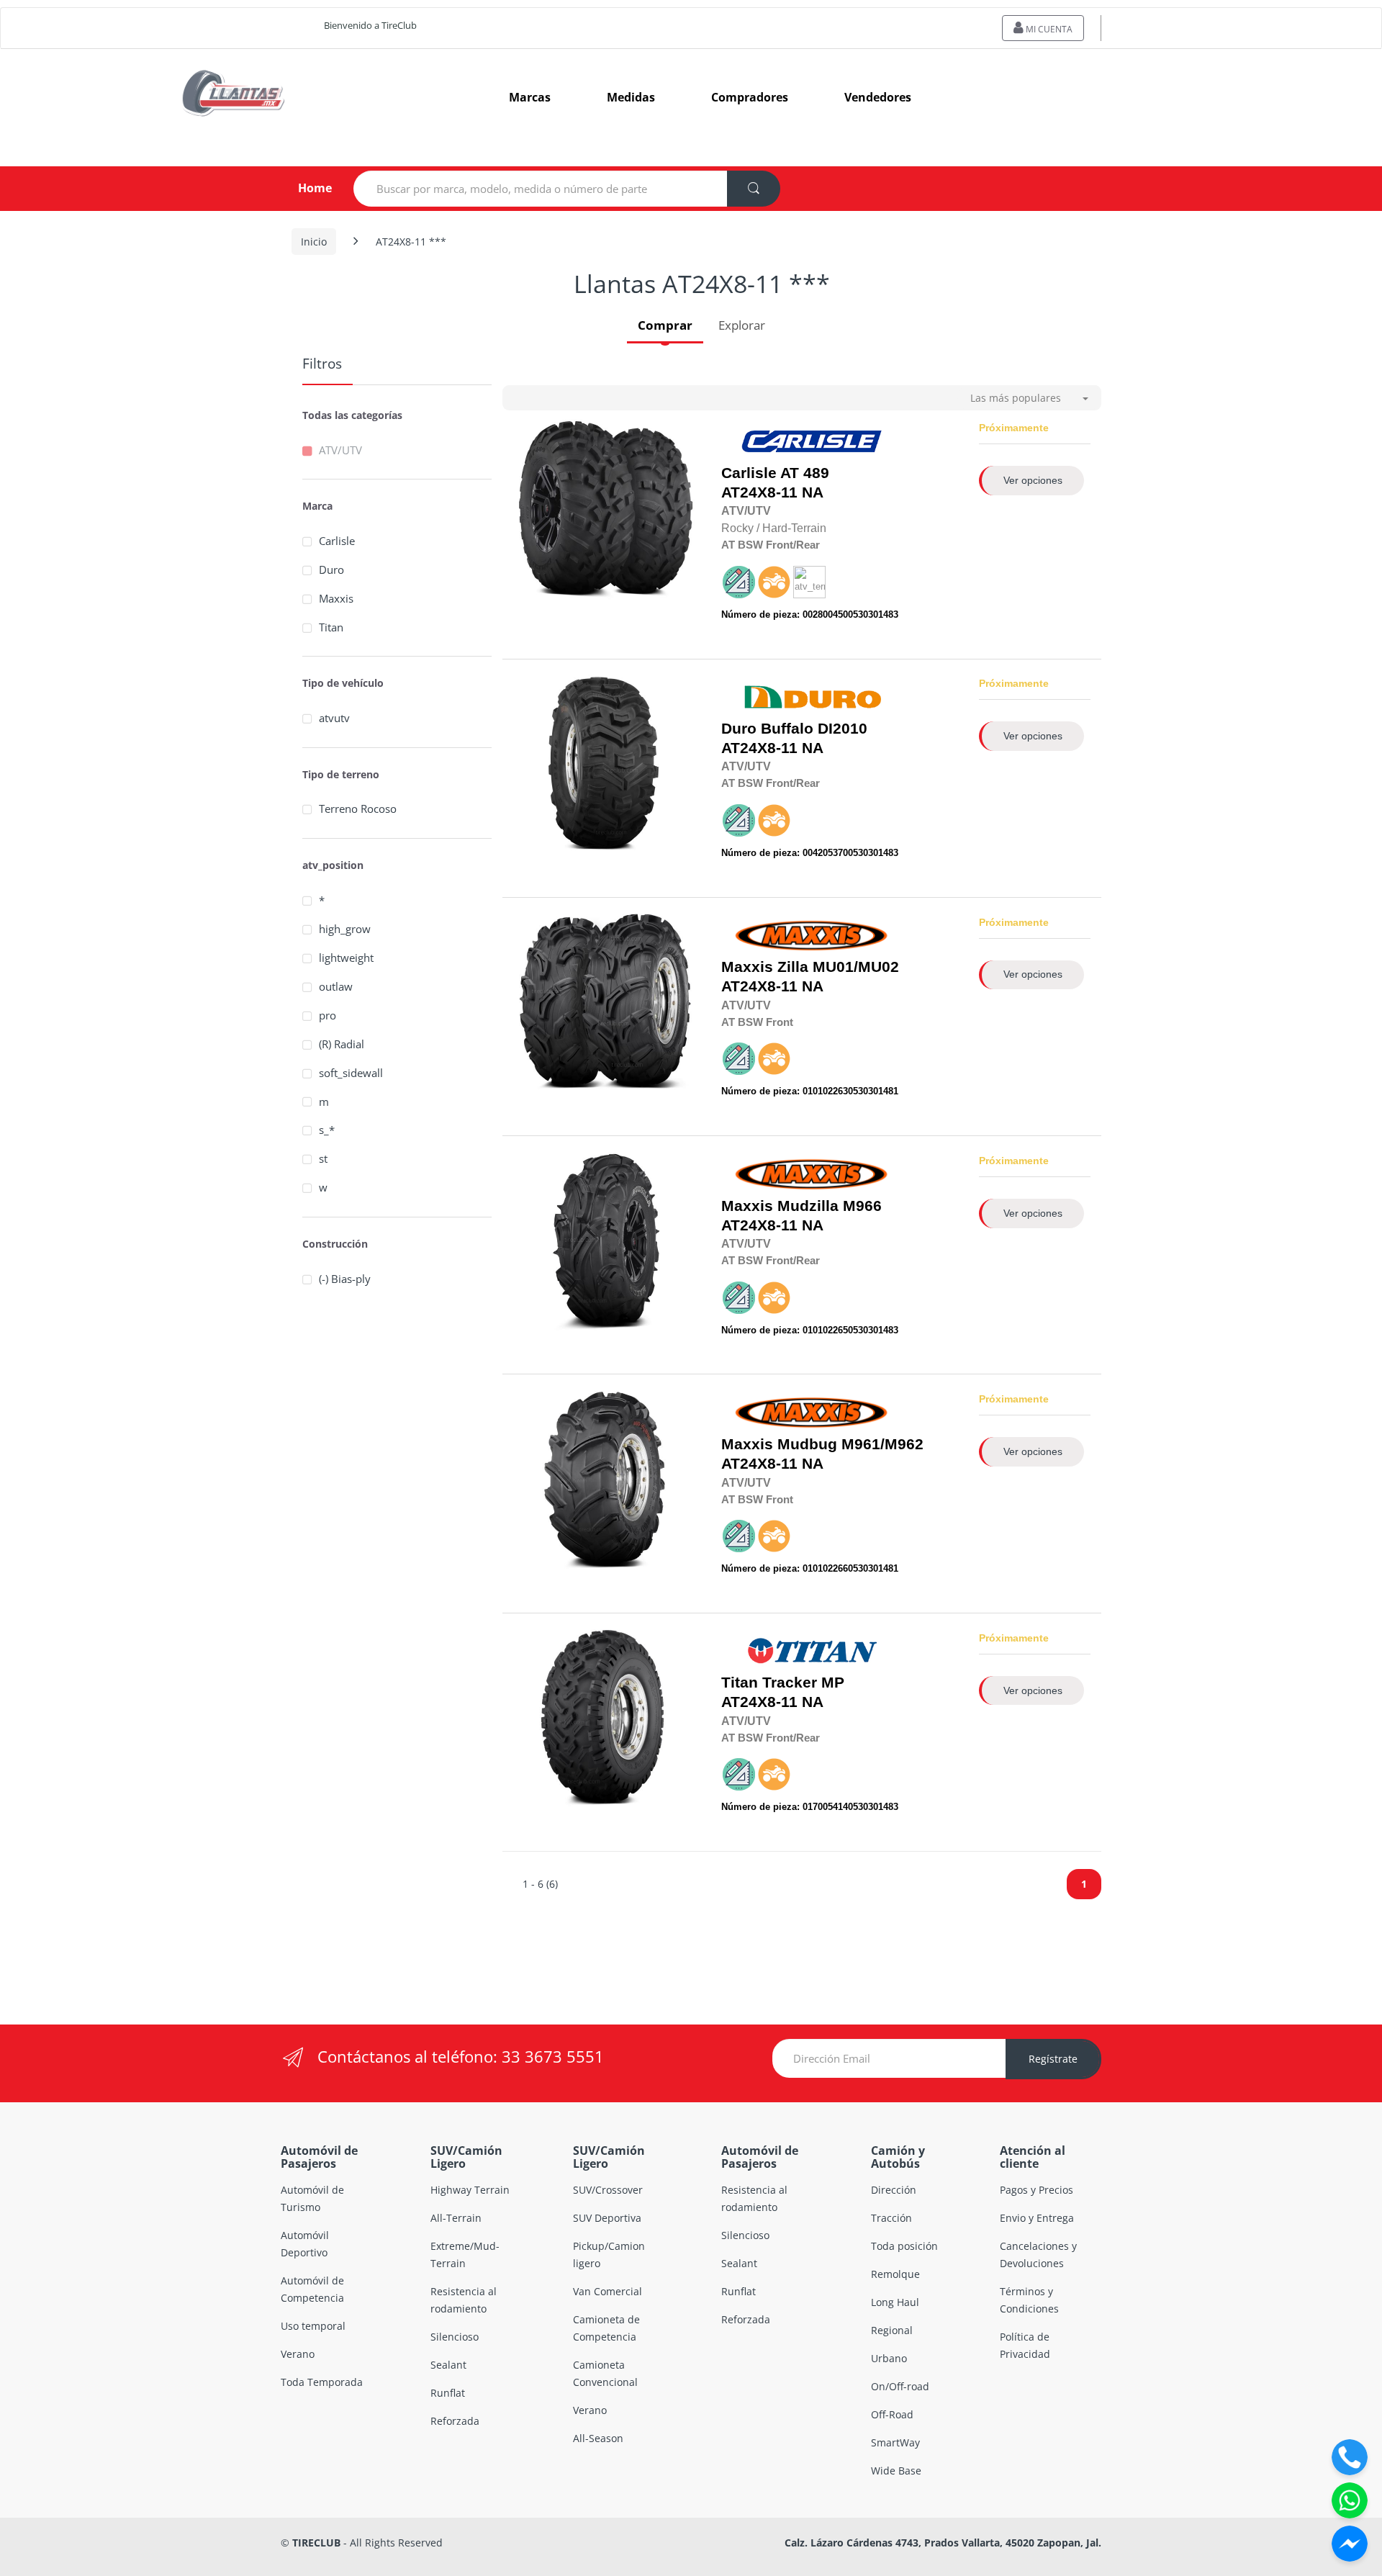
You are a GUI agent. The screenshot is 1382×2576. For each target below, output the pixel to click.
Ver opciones (1033, 480)
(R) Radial (342, 1044)
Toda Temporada (322, 2382)
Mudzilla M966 (830, 1206)
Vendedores (878, 97)
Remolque (895, 2274)
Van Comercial (608, 2291)
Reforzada (455, 2421)
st (323, 1158)
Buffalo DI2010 (814, 729)
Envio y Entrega (1037, 2218)
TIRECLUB (316, 2543)
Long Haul (895, 2302)
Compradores (750, 97)
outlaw (336, 986)
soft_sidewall (351, 1073)
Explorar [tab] (742, 325)
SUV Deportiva (607, 2218)
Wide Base (896, 2471)
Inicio (314, 242)
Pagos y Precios (1036, 2190)
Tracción (891, 2218)
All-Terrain (456, 2218)
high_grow (345, 929)
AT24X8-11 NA (775, 483)
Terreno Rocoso (358, 809)
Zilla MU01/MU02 (838, 967)
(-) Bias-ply (345, 1279)
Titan (331, 627)
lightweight (346, 958)
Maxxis (336, 598)
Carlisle (337, 541)
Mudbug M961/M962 (850, 1444)
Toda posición (904, 2246)
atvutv (334, 718)
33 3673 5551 (553, 2056)
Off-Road (892, 2414)
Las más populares (1016, 398)
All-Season (598, 2438)
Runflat (448, 2393)
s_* (327, 1130)
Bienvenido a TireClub (370, 25)
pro (328, 1015)
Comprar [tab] (665, 325)
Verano (298, 2354)
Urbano (889, 2358)
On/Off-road (900, 2386)
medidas (631, 97)
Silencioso (455, 2337)
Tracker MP (803, 1683)
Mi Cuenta (1048, 29)
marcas (530, 97)
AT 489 (805, 473)
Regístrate (1053, 2059)
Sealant (448, 2365)
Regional (892, 2330)
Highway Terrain (470, 2190)
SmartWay (895, 2442)
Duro (331, 569)
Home (303, 188)
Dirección (894, 2190)
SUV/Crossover (608, 2190)
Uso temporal (313, 2326)
